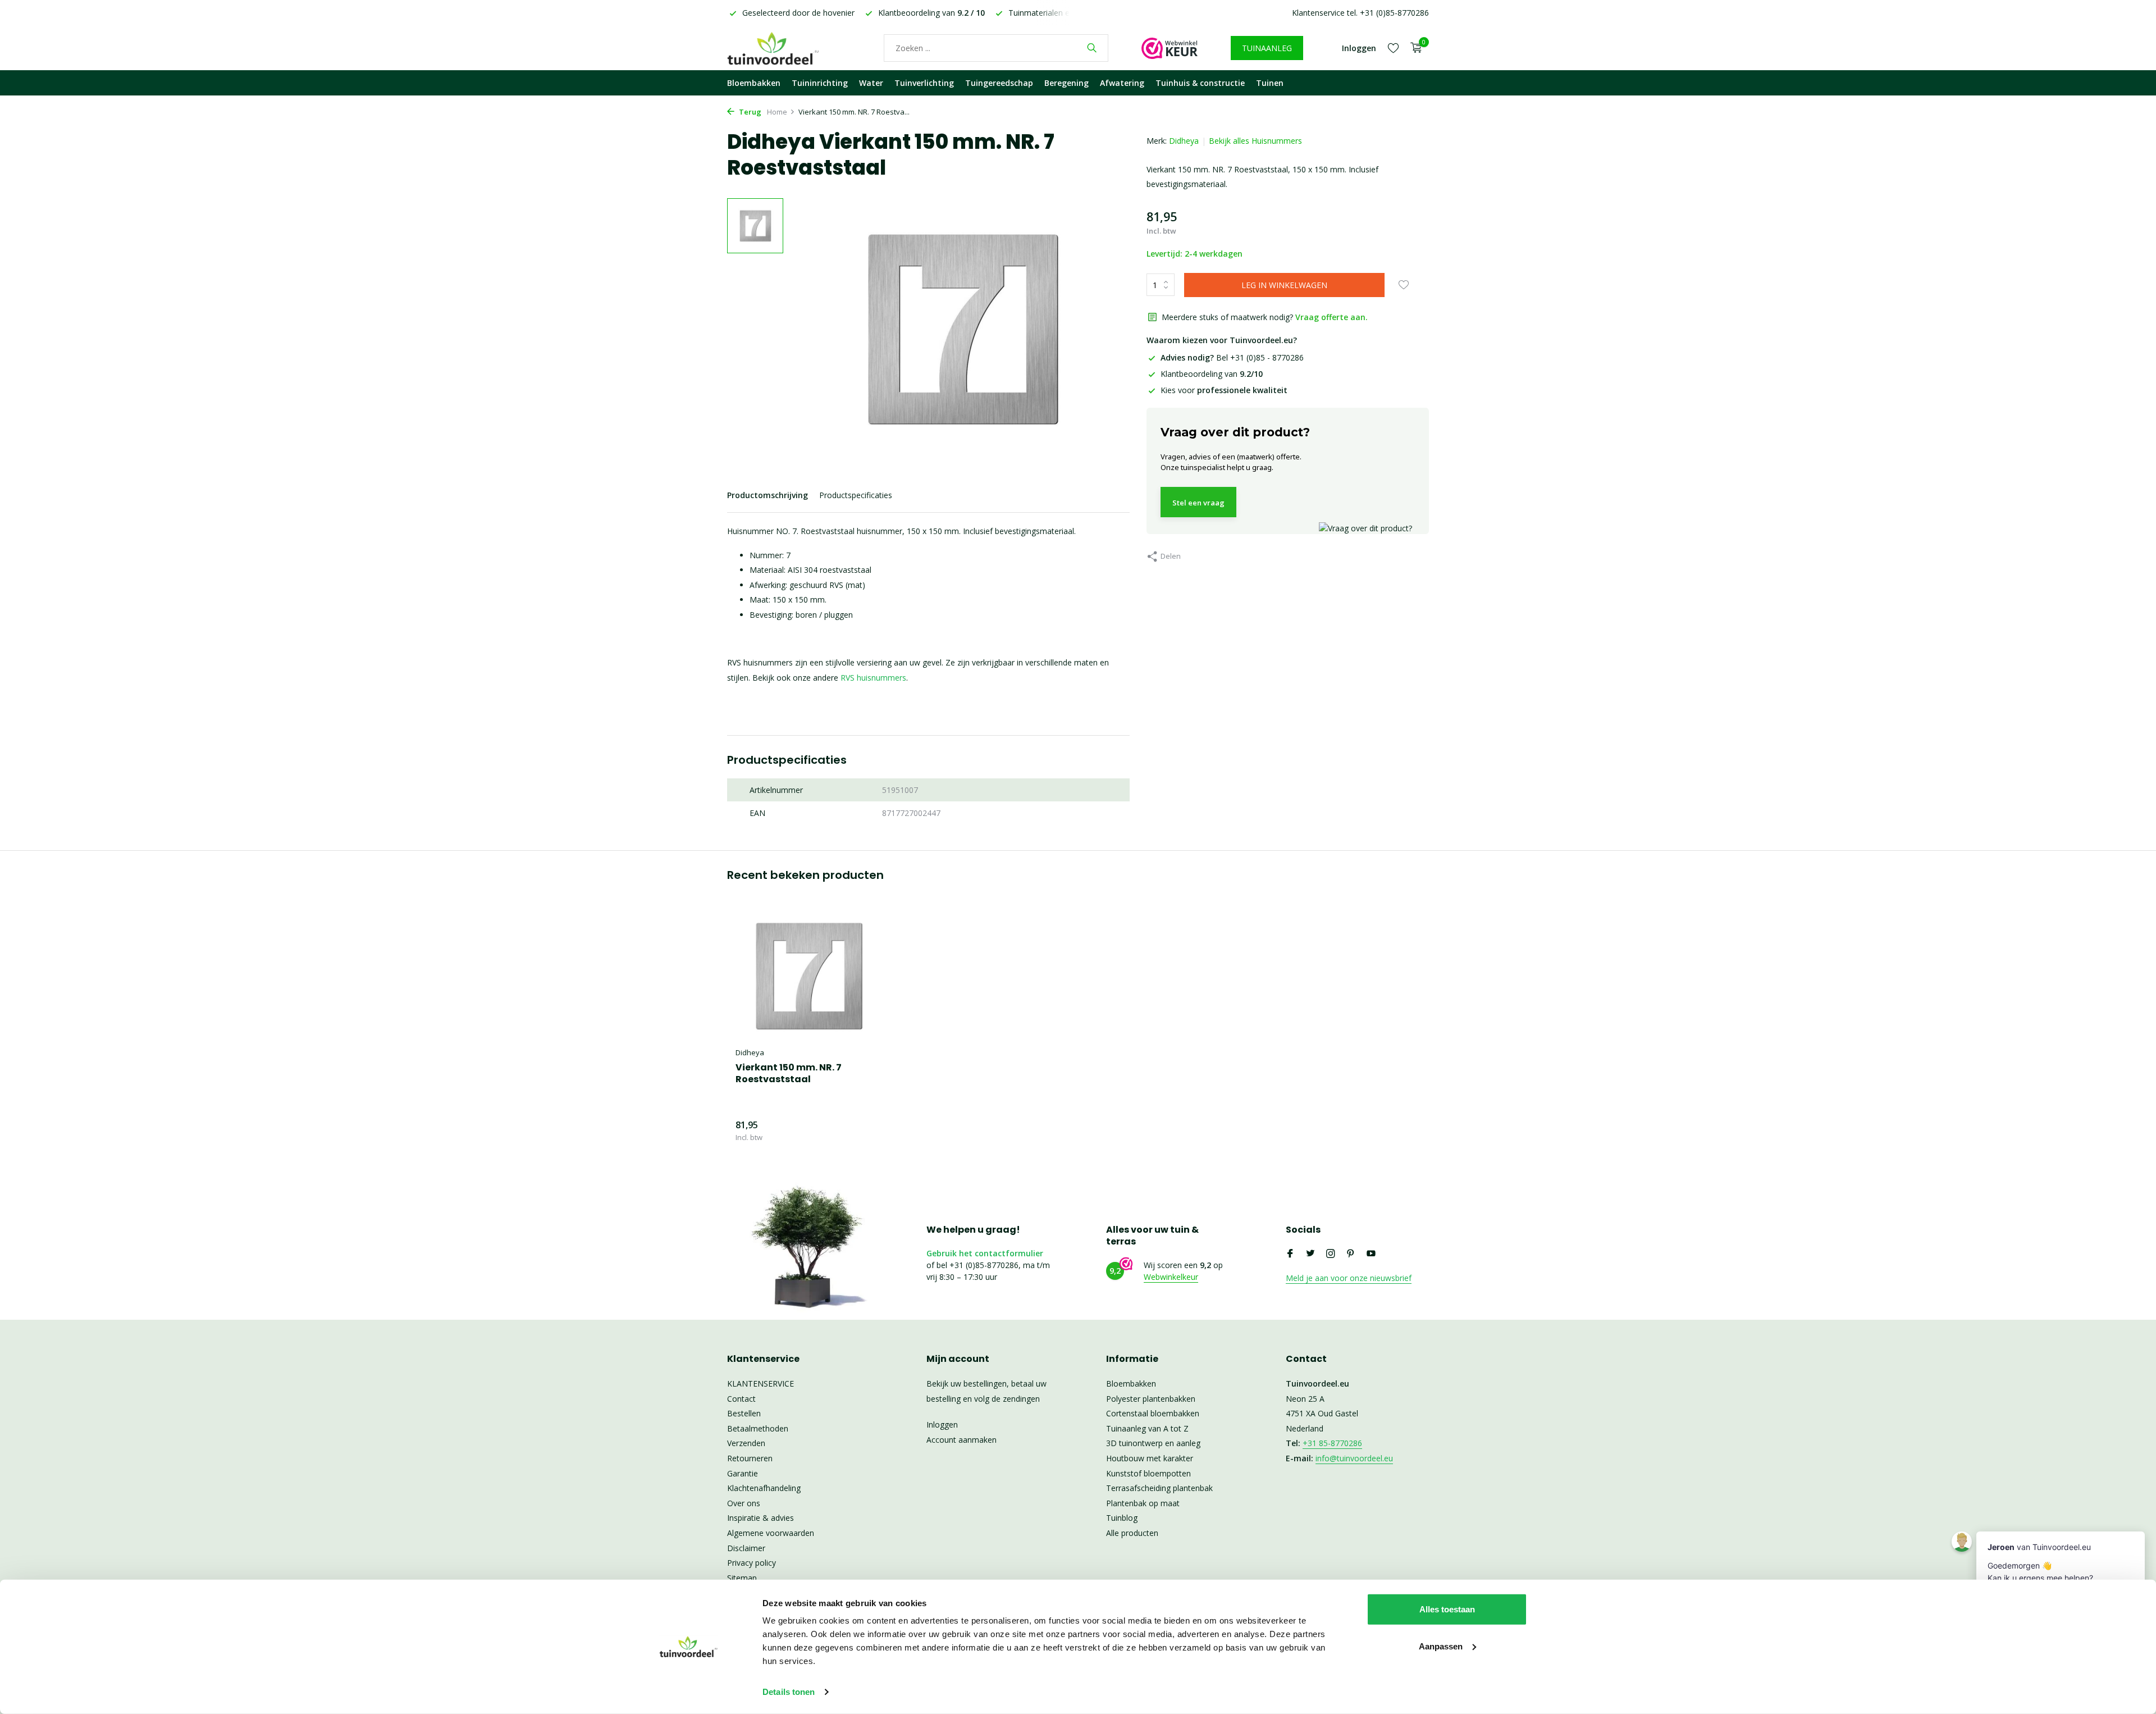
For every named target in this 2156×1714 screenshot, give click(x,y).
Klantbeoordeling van (1212, 374)
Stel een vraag (1198, 503)
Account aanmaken (961, 1440)
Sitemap (742, 1578)
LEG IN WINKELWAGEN (1284, 285)
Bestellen (744, 1413)
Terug (749, 112)
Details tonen (789, 1692)
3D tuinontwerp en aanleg (1153, 1443)
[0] (1413, 48)
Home (777, 112)
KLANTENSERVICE (760, 1383)
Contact (741, 1399)
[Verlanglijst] (1393, 48)
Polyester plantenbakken (1151, 1399)
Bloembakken (754, 83)
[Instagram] (1331, 1254)
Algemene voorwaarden (771, 1533)
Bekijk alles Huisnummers (1255, 141)
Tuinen (1270, 83)
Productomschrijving (768, 495)
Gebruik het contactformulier (985, 1253)
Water (871, 83)
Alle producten (1132, 1533)
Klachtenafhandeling (764, 1488)
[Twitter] (1310, 1254)
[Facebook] (1290, 1254)
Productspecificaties (856, 495)
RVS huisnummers (873, 678)
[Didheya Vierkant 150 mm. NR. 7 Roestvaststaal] (808, 976)
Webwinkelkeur (1171, 1277)
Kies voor (1224, 390)
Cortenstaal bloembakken (1153, 1413)
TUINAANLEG (1267, 48)
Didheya (1184, 141)
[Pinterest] (1351, 1254)
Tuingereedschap (999, 83)
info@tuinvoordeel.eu (1354, 1458)
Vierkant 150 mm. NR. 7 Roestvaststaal (789, 1074)
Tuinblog (1122, 1518)
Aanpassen (1441, 1646)
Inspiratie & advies (760, 1518)
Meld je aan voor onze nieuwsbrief (1349, 1278)
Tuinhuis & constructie (1200, 83)
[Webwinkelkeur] (1170, 48)
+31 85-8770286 (1332, 1443)
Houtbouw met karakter (1150, 1458)
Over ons (744, 1503)
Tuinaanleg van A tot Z (1147, 1428)
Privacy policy (752, 1563)
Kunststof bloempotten (1148, 1473)
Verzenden (746, 1443)
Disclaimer (746, 1548)
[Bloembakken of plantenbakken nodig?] (789, 48)
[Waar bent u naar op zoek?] (1092, 48)
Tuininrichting (820, 83)
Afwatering (1122, 83)
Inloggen (942, 1424)
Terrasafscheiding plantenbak (1159, 1488)
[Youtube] (1371, 1254)
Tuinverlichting (924, 83)
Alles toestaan (1447, 1609)
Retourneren (750, 1458)
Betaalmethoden (758, 1428)
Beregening (1066, 83)
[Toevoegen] (862, 1131)
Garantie (743, 1473)
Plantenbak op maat (1143, 1503)
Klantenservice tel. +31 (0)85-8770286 (1360, 13)
